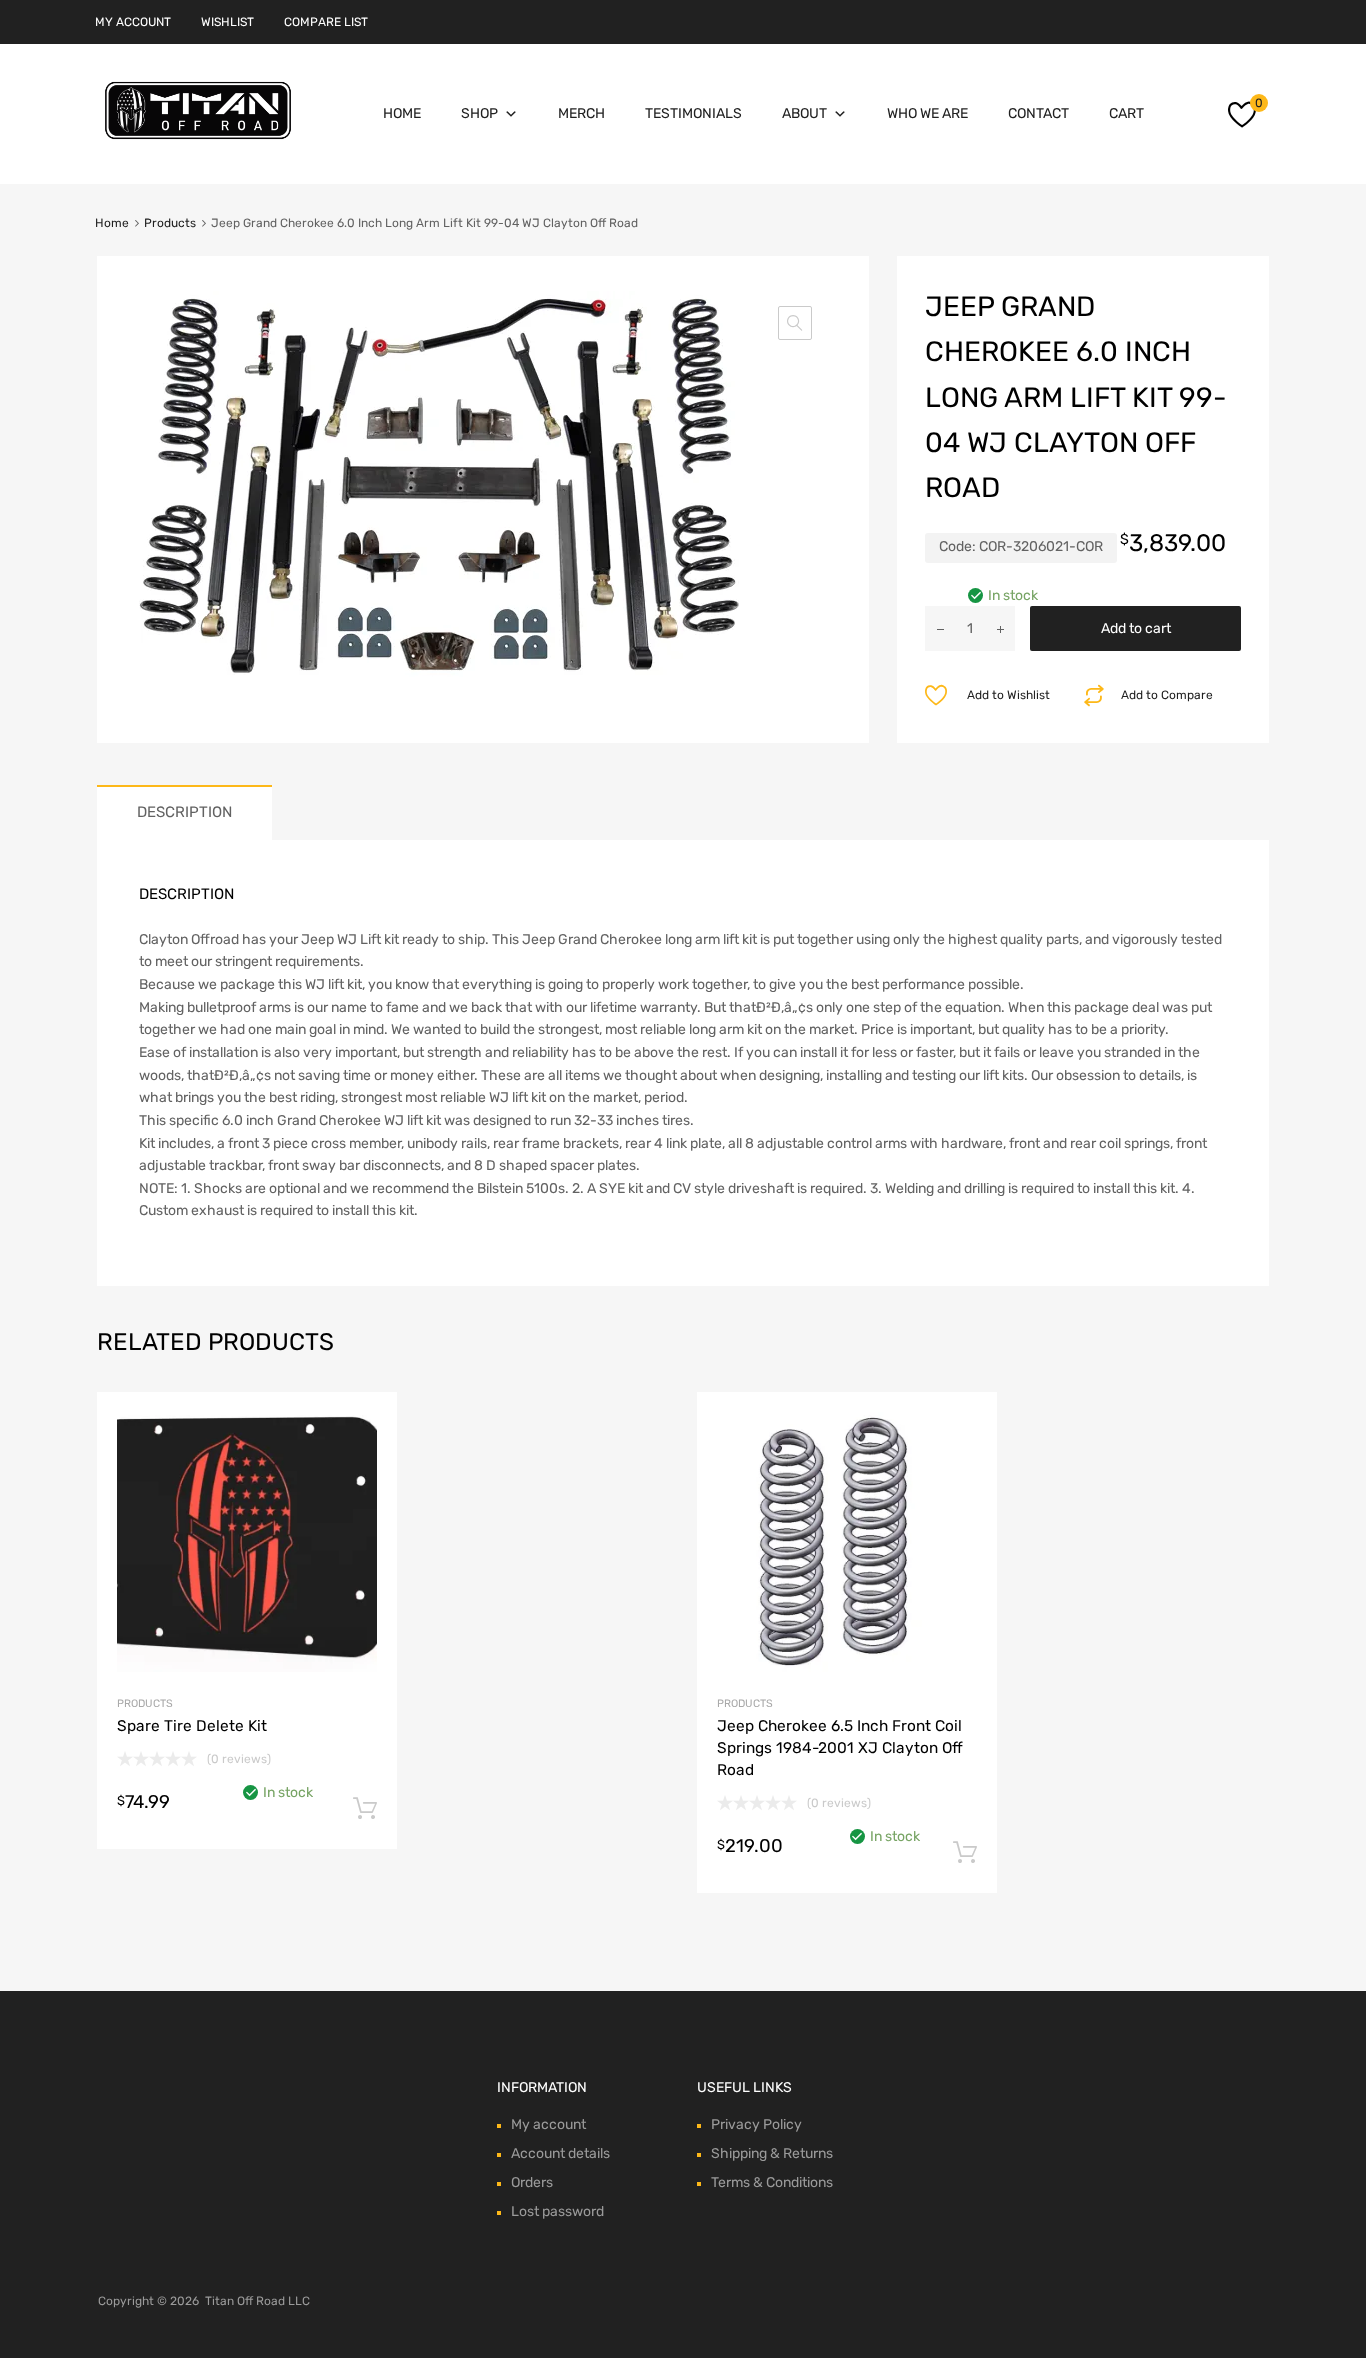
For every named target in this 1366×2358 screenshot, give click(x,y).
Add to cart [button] (365, 1809)
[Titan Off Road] (198, 140)
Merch (581, 113)
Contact (1038, 113)
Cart (1126, 113)
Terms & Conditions (772, 2182)
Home (402, 113)
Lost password (557, 2211)
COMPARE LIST (326, 22)
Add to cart (1136, 628)
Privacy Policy (756, 2124)
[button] (795, 323)
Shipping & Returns (772, 2153)
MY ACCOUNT (133, 22)
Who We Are (927, 113)
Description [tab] (184, 812)
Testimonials (693, 113)
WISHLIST (227, 22)
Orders (532, 2182)
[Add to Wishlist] (364, 1429)
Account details (560, 2153)
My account (548, 2124)
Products (170, 223)
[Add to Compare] (364, 1462)
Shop (479, 113)
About (804, 113)
